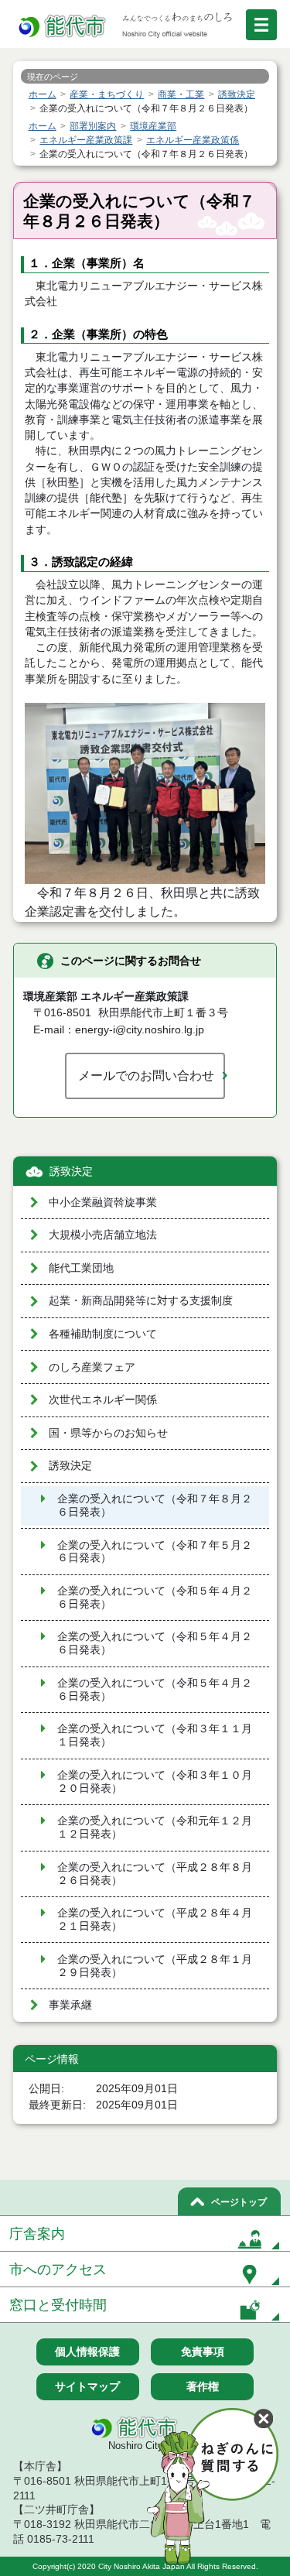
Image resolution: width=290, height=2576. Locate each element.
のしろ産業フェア (92, 1367)
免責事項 (203, 2352)
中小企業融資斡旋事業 (103, 1202)
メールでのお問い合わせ (146, 1075)
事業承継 (70, 2005)
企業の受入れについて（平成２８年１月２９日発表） (155, 1966)
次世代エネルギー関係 (103, 1400)
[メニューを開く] (261, 25)
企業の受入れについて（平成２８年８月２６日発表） (155, 1874)
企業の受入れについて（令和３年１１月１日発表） (155, 1735)
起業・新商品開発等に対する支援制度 (141, 1301)
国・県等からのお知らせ (108, 1433)
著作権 (203, 2386)
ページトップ (239, 2202)
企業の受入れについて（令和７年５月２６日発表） (155, 1552)
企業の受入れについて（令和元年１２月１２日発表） (155, 1828)
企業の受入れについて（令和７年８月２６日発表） (155, 1506)
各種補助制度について (103, 1334)
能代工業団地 (81, 1268)
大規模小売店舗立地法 (103, 1235)
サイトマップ (87, 2386)
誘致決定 (71, 1172)
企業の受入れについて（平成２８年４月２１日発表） (155, 1920)
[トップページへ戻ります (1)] (63, 27)
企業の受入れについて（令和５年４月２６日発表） (155, 1598)
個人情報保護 (87, 2352)
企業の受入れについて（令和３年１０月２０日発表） (155, 1782)
